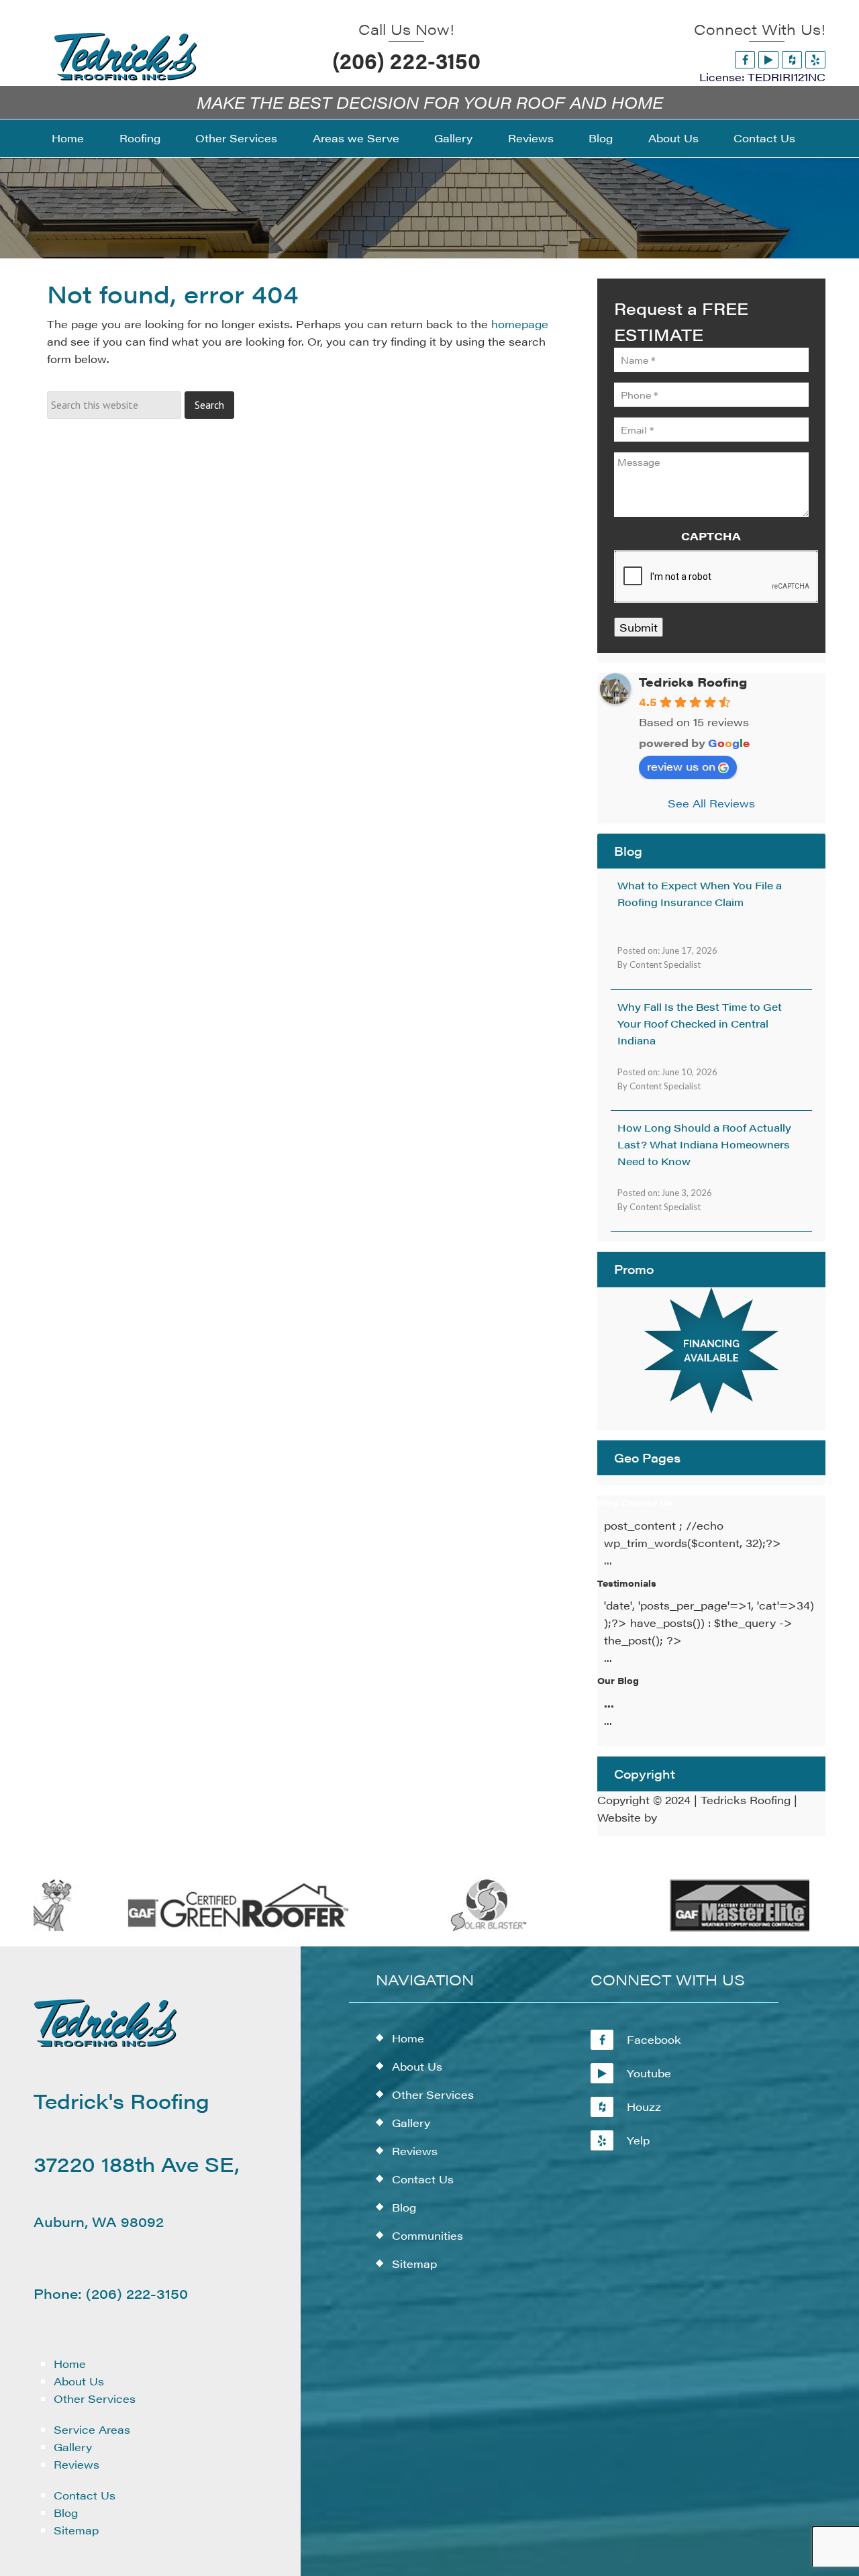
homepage (520, 324)
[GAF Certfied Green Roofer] (215, 1929)
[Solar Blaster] (465, 1929)
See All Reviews (711, 803)
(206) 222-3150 (406, 60)
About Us (79, 2381)
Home (70, 2364)
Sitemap (76, 2530)
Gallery (73, 2447)
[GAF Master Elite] (716, 1929)
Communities (427, 2235)
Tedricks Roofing (693, 682)
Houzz (644, 2107)
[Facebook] (745, 59)
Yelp (638, 2140)
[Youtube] (768, 59)
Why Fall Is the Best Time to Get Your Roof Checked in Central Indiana (700, 1023)
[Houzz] (792, 59)
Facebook (654, 2039)
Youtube (649, 2073)
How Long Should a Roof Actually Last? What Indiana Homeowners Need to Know (704, 1144)
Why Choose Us (635, 1502)
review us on (681, 766)
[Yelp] (815, 59)
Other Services (95, 2398)
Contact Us (85, 2495)
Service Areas (92, 2429)
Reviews (77, 2464)
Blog (66, 2513)
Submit (639, 627)
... (609, 1703)
